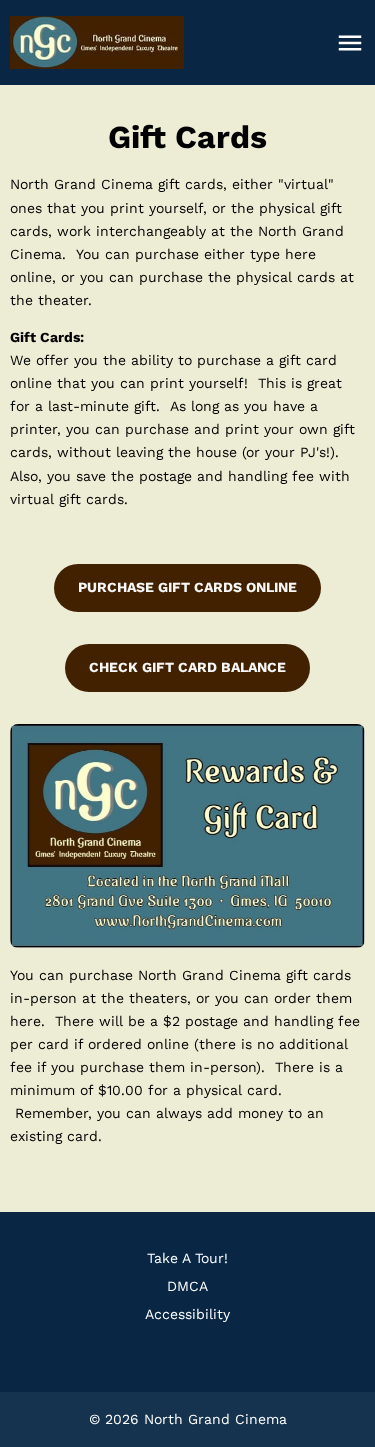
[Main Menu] (350, 43)
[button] (187, 836)
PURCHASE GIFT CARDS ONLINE (187, 587)
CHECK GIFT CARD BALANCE (187, 667)
